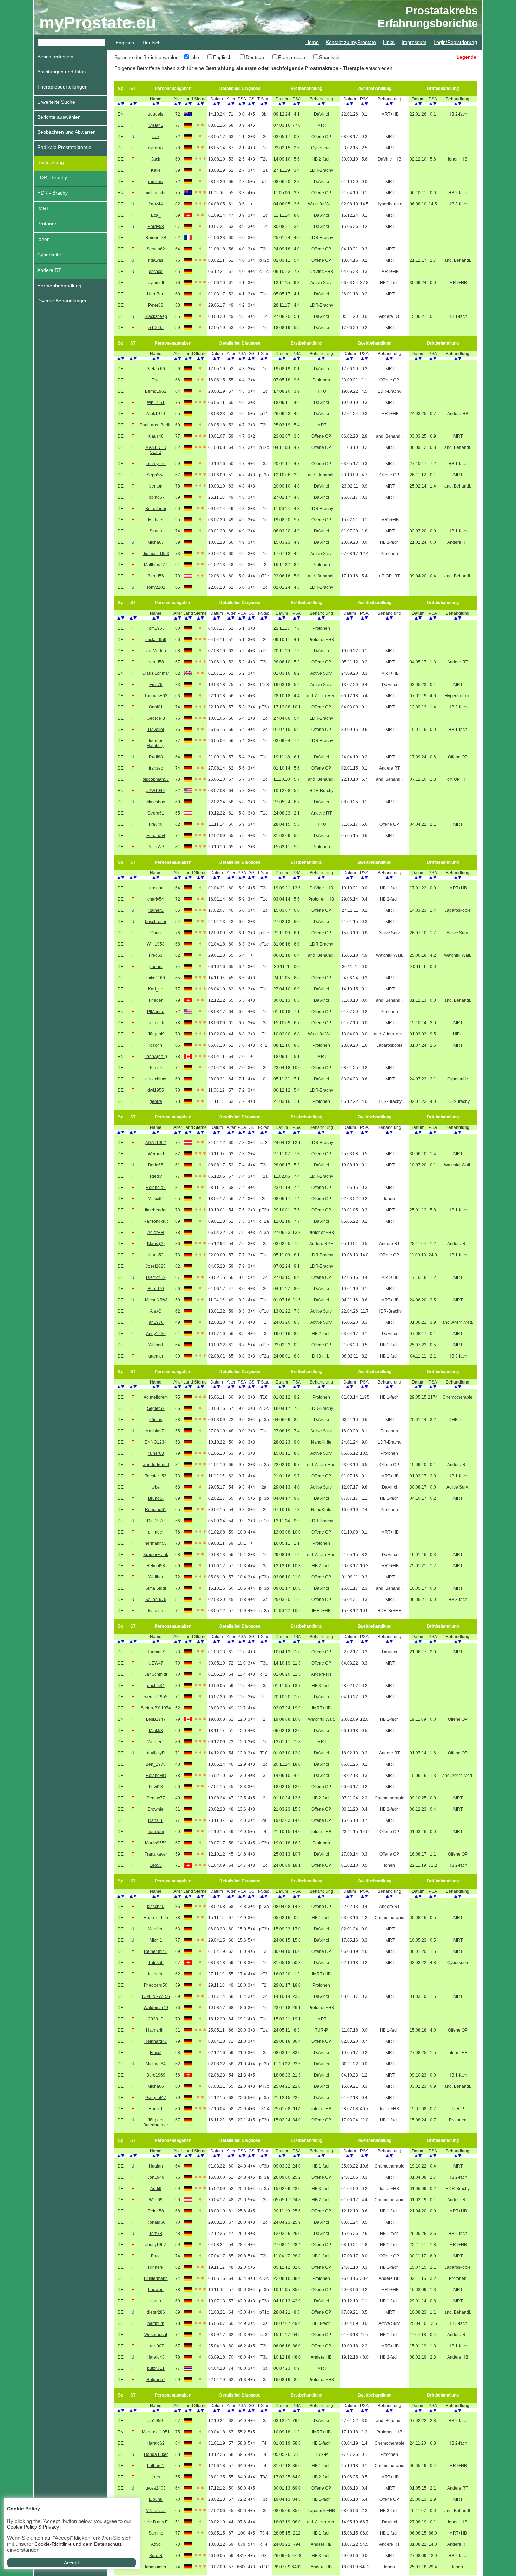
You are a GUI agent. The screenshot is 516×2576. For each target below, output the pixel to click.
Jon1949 (156, 2177)
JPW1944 (156, 791)
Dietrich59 (156, 1277)
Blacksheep (156, 316)
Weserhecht (156, 2335)
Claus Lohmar (156, 673)
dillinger (156, 1532)
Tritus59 (156, 1963)
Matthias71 (156, 1431)
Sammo (156, 2533)
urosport (156, 888)
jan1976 (156, 1322)
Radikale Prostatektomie (64, 147)
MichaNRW (156, 1300)
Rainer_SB (156, 238)
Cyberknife (49, 255)
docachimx (156, 1079)
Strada (156, 531)
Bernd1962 (156, 391)
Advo (156, 2544)
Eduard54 (156, 836)
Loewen (156, 2290)
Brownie (156, 1809)
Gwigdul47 (156, 2098)
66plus (156, 1420)
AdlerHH (156, 1233)
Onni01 (156, 707)
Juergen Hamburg (156, 743)
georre (156, 1101)
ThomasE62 (156, 696)
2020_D (156, 2019)
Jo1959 (156, 2421)
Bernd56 (156, 576)
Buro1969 (156, 2075)
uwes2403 (156, 2488)
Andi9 (156, 2189)
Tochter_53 (156, 1476)
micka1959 (156, 640)
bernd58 (156, 662)
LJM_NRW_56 (156, 1996)
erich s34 (156, 1686)
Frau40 (156, 824)
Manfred (156, 1929)
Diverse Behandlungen (62, 301)
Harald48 (156, 2357)
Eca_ (156, 215)
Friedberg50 (156, 1985)
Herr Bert (156, 294)
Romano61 (156, 1510)
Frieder (156, 1000)
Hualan (156, 2166)
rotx (156, 137)
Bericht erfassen (55, 57)
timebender (156, 1210)
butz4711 (156, 2368)
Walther (156, 1577)
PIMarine (156, 1012)
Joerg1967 (156, 2245)
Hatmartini (156, 2030)
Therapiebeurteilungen (62, 87)
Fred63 (156, 955)
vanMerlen (156, 651)
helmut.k (156, 1023)
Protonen (47, 224)
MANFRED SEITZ (156, 450)
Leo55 (156, 1865)
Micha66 (156, 2086)
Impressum (414, 42)
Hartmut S (156, 1652)
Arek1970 (156, 414)
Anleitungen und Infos (61, 72)
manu (156, 2301)
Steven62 (156, 249)
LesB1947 (156, 1719)
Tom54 (156, 1068)
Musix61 (156, 1199)
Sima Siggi (156, 1588)
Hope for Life (156, 1918)
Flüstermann (156, 2278)
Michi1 (156, 1940)
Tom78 (156, 2234)
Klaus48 (156, 436)
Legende (467, 57)
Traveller (156, 730)
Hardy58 (156, 227)
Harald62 (156, 2443)
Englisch (125, 43)
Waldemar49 (156, 2008)
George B (156, 718)
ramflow (156, 182)
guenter (156, 1356)
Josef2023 (156, 1266)
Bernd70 (156, 1289)
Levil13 (156, 1787)
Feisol (156, 2053)
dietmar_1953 (156, 554)
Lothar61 (156, 2466)
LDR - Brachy (52, 177)
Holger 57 (156, 2380)
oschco (156, 272)
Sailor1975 (156, 1600)
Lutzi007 (156, 2346)
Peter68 (156, 305)
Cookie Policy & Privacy (33, 2527)
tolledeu (156, 1974)
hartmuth (156, 2323)
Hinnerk (156, 2267)
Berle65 (156, 1165)
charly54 (156, 899)
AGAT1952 (156, 1143)
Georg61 (156, 813)
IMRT (43, 208)
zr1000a (156, 328)
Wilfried (156, 1345)
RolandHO (156, 1776)
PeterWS (156, 847)
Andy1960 (156, 1334)
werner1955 (156, 1697)
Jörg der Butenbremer (156, 2123)
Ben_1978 (156, 1764)
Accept (71, 2563)
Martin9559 (156, 1843)
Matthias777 (156, 565)
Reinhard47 (156, 2041)
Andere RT (49, 270)
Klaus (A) (156, 1244)
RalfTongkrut (156, 1221)
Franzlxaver (156, 1854)
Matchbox (156, 802)
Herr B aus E (156, 2522)
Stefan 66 (156, 369)
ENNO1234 (156, 1442)
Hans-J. (156, 2109)
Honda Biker (156, 2454)
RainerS (156, 910)
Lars (156, 2477)
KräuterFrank (156, 1555)
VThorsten (156, 2511)
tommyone (156, 464)
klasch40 (156, 1907)
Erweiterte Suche (56, 102)
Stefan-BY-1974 (156, 1708)
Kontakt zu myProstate (351, 42)
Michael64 (156, 2064)
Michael (156, 520)
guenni (156, 967)
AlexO (156, 1311)
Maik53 (156, 1731)
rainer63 (156, 1453)
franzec (156, 768)
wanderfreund (156, 1465)
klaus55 (156, 1611)
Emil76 (156, 685)
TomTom (156, 1832)
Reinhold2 (156, 1188)
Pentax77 (156, 1798)
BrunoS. (156, 1498)
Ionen (44, 239)
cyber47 (156, 148)
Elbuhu (156, 2499)
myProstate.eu (98, 23)
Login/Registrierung (455, 42)
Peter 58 (156, 2211)
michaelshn (156, 193)
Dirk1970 (156, 1521)
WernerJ (156, 1154)
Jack (156, 159)
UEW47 (156, 1663)
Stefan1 (156, 125)
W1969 (156, 2200)
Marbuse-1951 (156, 2432)
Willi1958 (156, 944)
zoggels (156, 114)
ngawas (156, 260)
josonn (156, 1045)
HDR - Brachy (52, 193)
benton (156, 486)
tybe (156, 1487)
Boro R (156, 2556)
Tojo (156, 380)
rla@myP (156, 1753)
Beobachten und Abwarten (67, 132)
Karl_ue (156, 989)
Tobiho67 (156, 497)
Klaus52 (156, 1255)
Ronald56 (156, 2222)
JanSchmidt (156, 1674)
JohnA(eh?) (156, 1057)
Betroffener (156, 509)
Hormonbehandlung (59, 286)
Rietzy (156, 1176)
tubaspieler (156, 2567)
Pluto (156, 2256)
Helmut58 (156, 1566)
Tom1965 (156, 628)
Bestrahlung (51, 162)
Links (389, 42)
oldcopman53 (156, 779)
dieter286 (156, 2312)
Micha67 (156, 542)
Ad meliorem (156, 1397)
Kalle (156, 170)
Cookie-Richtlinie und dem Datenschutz (78, 2544)
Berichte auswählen (59, 117)
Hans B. (156, 1820)
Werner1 (156, 1742)
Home (312, 42)
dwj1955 (156, 1090)
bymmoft (156, 283)
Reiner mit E (156, 1951)
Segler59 (156, 1408)
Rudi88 (156, 757)
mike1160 (156, 978)
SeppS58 (156, 475)
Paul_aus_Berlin (156, 425)
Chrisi (156, 933)
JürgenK (156, 1034)
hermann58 (156, 1543)
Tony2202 (156, 587)
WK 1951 (156, 403)
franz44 (156, 204)
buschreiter (156, 922)
